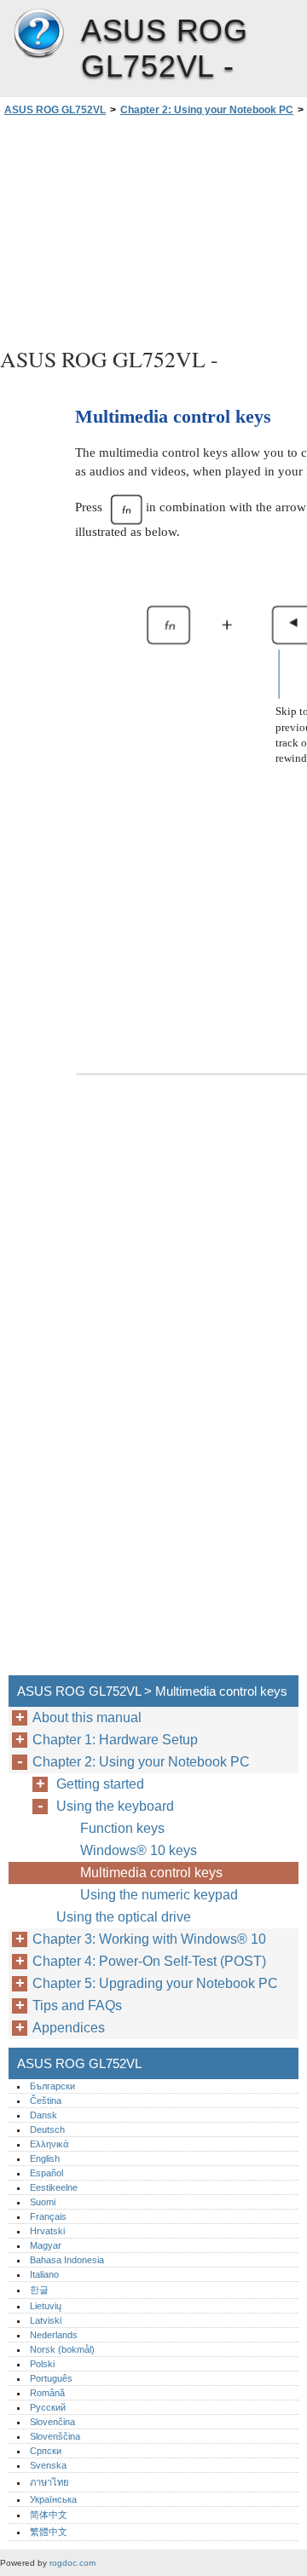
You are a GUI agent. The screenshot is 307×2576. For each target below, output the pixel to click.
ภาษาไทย (49, 2482)
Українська (53, 2499)
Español (46, 2173)
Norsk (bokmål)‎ (62, 2349)
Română (47, 2393)
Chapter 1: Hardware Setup (115, 1740)
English (45, 2158)
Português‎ (51, 2378)
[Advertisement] (153, 229)
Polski (42, 2364)
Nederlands (54, 2335)
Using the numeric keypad (159, 1895)
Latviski (46, 2320)
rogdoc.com (72, 2563)
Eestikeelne (54, 2187)
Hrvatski (47, 2231)
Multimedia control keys (151, 1873)
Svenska (48, 2465)
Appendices (69, 2028)
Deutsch (47, 2129)
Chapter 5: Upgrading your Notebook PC (155, 1983)
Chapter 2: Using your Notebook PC (207, 110)
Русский (48, 2407)
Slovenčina (52, 2422)
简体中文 (49, 2515)
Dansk (43, 2115)
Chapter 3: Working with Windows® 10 (149, 1939)
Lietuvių (46, 2306)
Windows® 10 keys (139, 1850)
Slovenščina (55, 2436)
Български (52, 2086)
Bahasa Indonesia (67, 2260)
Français (48, 2216)
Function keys (122, 1828)
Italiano (44, 2274)
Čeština (46, 2101)
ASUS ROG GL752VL (38, 34)
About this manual (87, 1717)
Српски (46, 2451)
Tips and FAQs (77, 2005)
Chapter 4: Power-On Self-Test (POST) (149, 1961)
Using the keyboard (115, 1806)
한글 (39, 2290)
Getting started (100, 1784)
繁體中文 (49, 2532)
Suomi (43, 2202)
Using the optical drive (124, 1917)
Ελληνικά (49, 2144)
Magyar (46, 2245)
